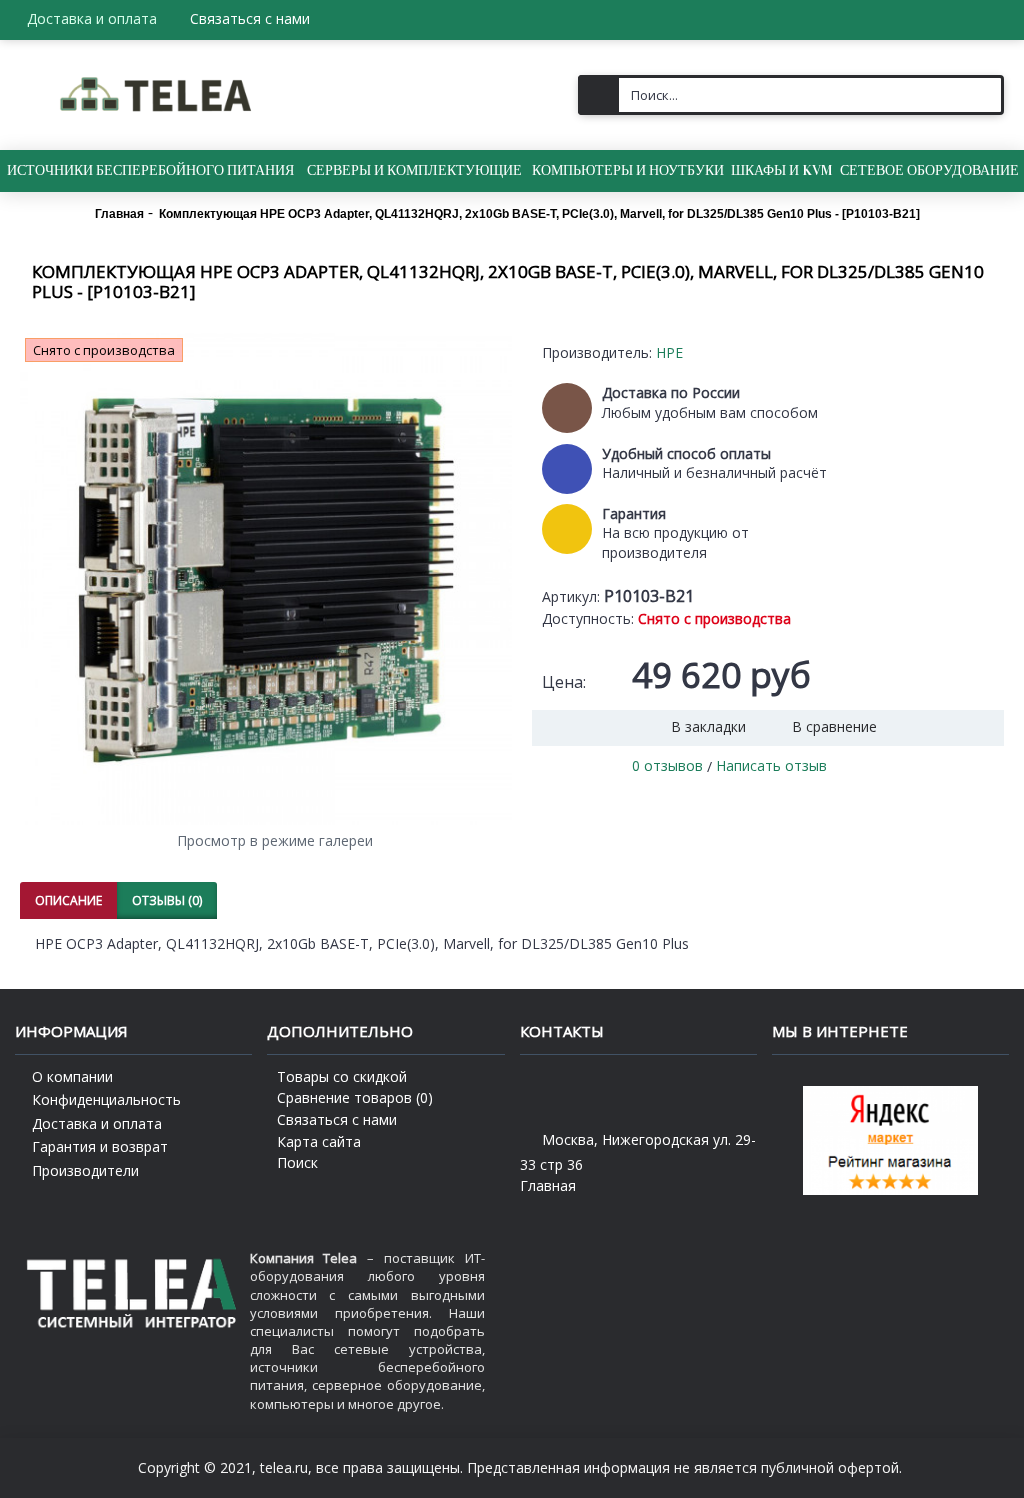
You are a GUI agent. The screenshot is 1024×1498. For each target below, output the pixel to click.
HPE (669, 352)
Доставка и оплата (97, 1123)
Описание (68, 900)
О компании (72, 1076)
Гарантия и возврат (100, 1146)
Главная (548, 1185)
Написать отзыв (771, 765)
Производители (85, 1170)
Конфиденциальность (106, 1099)
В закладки (708, 726)
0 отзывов (667, 765)
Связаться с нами (337, 1119)
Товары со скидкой (342, 1076)
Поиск (297, 1162)
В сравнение (834, 726)
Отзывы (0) (167, 900)
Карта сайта (319, 1141)
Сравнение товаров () (355, 1097)
